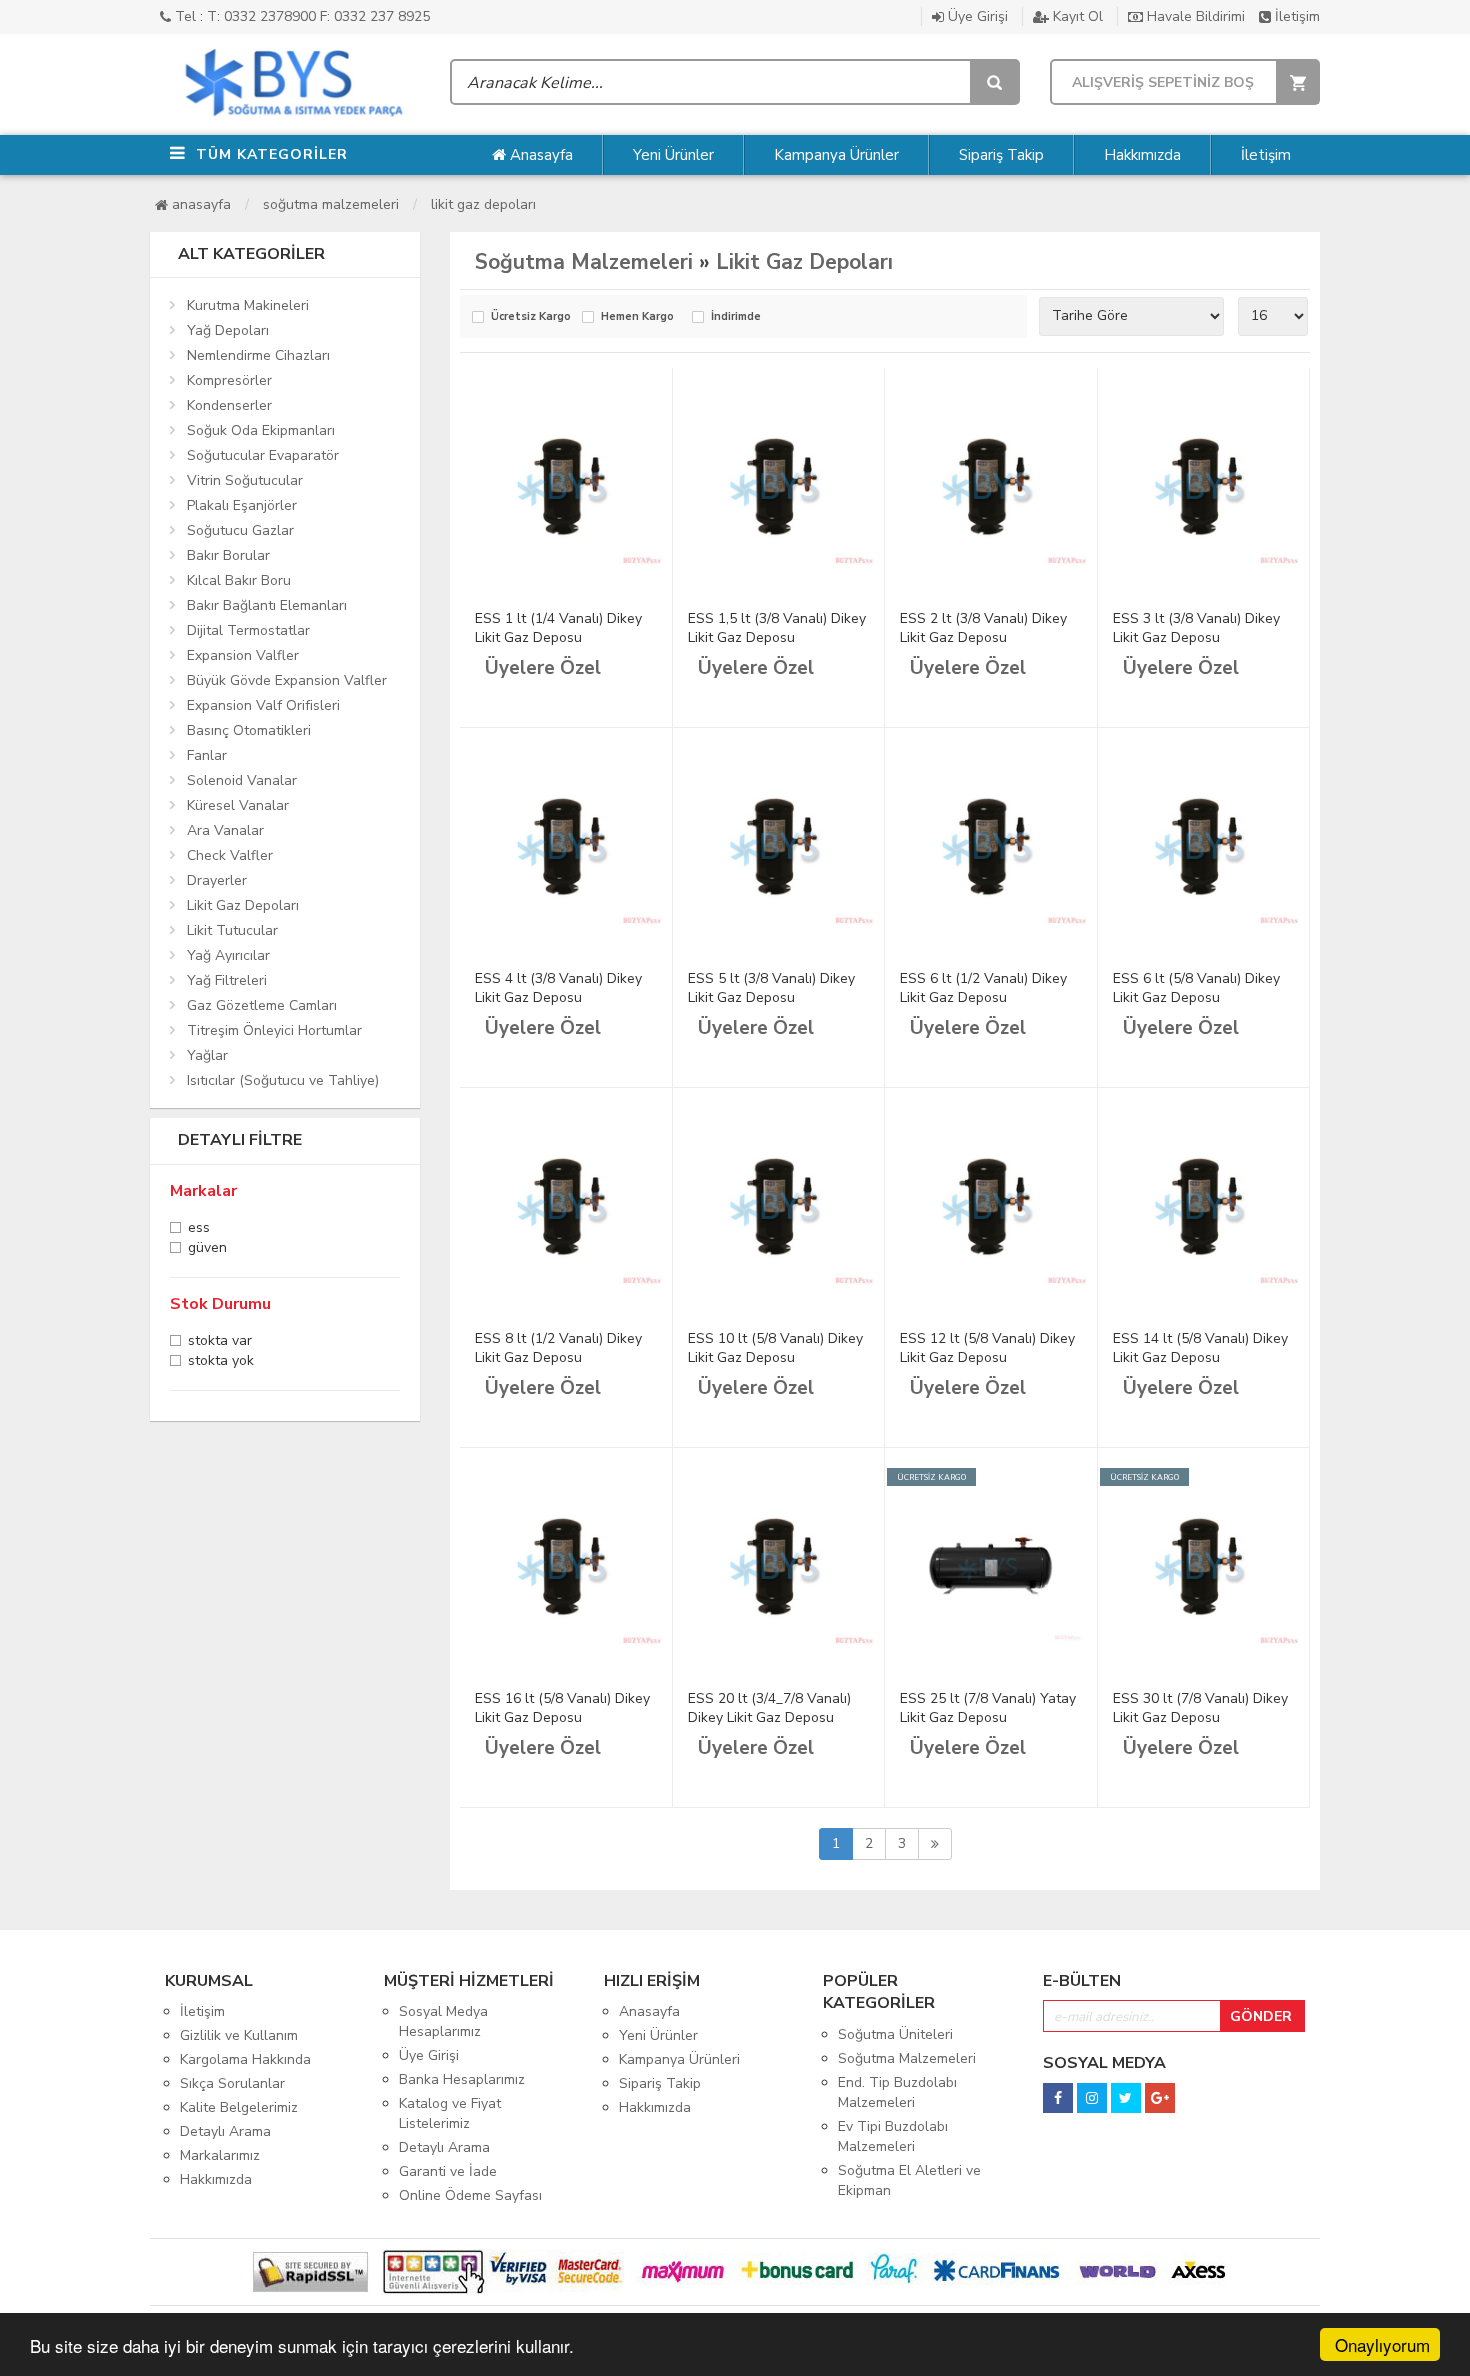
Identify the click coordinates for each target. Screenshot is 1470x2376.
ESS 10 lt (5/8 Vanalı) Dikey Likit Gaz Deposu (775, 1348)
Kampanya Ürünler (836, 155)
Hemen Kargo (637, 317)
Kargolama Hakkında (245, 2059)
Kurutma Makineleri (248, 305)
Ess (199, 1229)
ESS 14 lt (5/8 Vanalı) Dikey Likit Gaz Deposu (1200, 1348)
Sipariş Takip (1001, 155)
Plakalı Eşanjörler (242, 505)
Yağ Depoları (228, 330)
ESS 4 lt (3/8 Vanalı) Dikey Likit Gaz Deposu (558, 988)
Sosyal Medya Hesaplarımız (443, 2021)
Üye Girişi (976, 16)
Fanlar (207, 755)
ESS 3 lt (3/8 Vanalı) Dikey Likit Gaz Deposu (1196, 628)
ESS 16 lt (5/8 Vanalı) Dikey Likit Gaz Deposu (562, 1708)
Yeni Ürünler (673, 155)
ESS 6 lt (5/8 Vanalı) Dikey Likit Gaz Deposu (1196, 988)
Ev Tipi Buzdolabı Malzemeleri (893, 2136)
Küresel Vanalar (238, 805)
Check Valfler (230, 855)
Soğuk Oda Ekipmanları (261, 430)
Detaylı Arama (225, 2131)
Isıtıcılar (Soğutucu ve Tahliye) (283, 1080)
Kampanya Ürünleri (679, 2059)
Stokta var (220, 1342)
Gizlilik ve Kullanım (239, 2035)
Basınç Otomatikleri (249, 730)
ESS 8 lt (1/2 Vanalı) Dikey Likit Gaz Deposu (558, 1348)
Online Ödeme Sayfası (470, 2195)
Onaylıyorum (1382, 2344)
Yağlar (207, 1055)
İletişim (1295, 16)
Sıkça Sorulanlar (232, 2083)
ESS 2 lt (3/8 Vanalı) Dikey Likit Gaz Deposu (983, 628)
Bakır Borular (228, 555)
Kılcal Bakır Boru (239, 580)
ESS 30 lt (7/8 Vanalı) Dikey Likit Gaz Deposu (1200, 1708)
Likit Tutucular (232, 930)
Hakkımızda (1142, 155)
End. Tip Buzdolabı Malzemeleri (897, 2092)
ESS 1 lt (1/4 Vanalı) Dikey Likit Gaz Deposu (558, 628)
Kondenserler (229, 405)
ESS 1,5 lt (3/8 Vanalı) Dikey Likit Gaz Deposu (777, 628)
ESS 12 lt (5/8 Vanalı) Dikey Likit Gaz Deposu (987, 1348)
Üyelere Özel (543, 668)
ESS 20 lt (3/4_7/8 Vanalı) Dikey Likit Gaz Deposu (769, 1708)
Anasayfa (539, 155)
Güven (207, 1249)
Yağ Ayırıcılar (228, 955)
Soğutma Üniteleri (895, 2034)
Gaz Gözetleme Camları (262, 1005)
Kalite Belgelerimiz (239, 2107)
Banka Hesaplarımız (462, 2079)
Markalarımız (220, 2155)
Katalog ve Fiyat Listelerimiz (450, 2113)
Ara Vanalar (225, 830)
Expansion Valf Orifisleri (263, 705)
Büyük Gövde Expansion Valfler (287, 680)
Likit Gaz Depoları (483, 204)
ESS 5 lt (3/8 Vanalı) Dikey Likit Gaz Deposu (771, 988)
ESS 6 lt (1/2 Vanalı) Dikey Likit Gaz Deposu (983, 988)
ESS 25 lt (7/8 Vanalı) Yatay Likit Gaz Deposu (988, 1708)
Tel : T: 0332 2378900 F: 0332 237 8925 (300, 16)
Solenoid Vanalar (242, 780)
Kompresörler (229, 380)
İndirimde (736, 317)
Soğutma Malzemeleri (331, 204)
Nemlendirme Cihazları (258, 355)
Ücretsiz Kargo (531, 317)
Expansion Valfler (243, 655)
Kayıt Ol (1076, 16)
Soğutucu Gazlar (240, 530)
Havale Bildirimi (1194, 16)
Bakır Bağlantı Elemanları (267, 605)
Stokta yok (221, 1362)
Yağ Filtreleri (227, 980)
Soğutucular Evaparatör (263, 455)
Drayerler (217, 880)
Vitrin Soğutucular (245, 480)
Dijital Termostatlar (248, 630)
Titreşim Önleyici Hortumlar (274, 1030)
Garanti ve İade (448, 2171)
